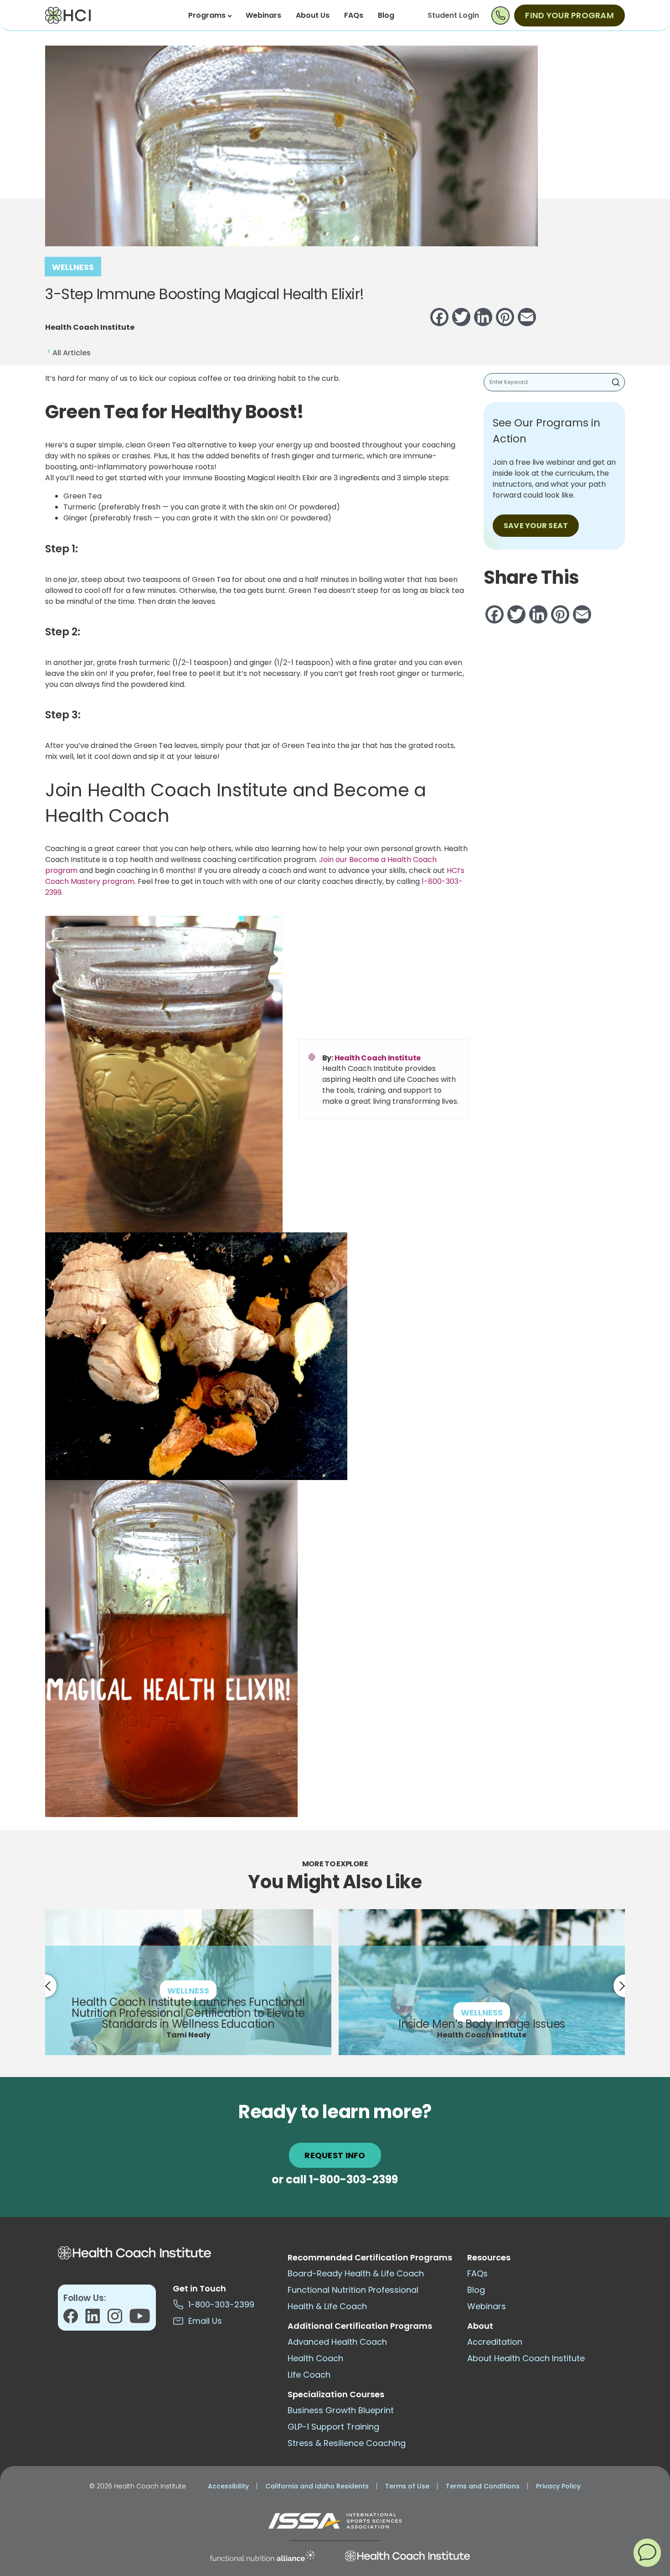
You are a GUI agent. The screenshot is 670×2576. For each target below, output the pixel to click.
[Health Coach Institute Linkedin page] (96, 2319)
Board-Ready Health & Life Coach (356, 2273)
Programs (207, 15)
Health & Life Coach (327, 2306)
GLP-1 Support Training (333, 2427)
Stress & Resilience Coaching (347, 2443)
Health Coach (315, 2358)
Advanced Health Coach (337, 2342)
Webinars (263, 15)
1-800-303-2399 (353, 2179)
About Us (313, 15)
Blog (386, 15)
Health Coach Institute (378, 1058)
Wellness (73, 267)
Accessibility (228, 2486)
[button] (647, 2552)
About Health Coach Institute (526, 2358)
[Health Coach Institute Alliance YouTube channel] (140, 2319)
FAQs (354, 15)
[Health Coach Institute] (407, 2556)
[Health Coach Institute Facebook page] (74, 2319)
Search (616, 382)
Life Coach (309, 2375)
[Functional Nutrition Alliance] (263, 2556)
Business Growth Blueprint (341, 2410)
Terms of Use (407, 2486)
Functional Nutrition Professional (353, 2290)
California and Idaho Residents (317, 2486)
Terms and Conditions (483, 2486)
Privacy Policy (558, 2486)
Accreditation (495, 2342)
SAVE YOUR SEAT (536, 526)
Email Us (203, 2321)
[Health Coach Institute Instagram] (118, 2319)
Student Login (453, 15)
